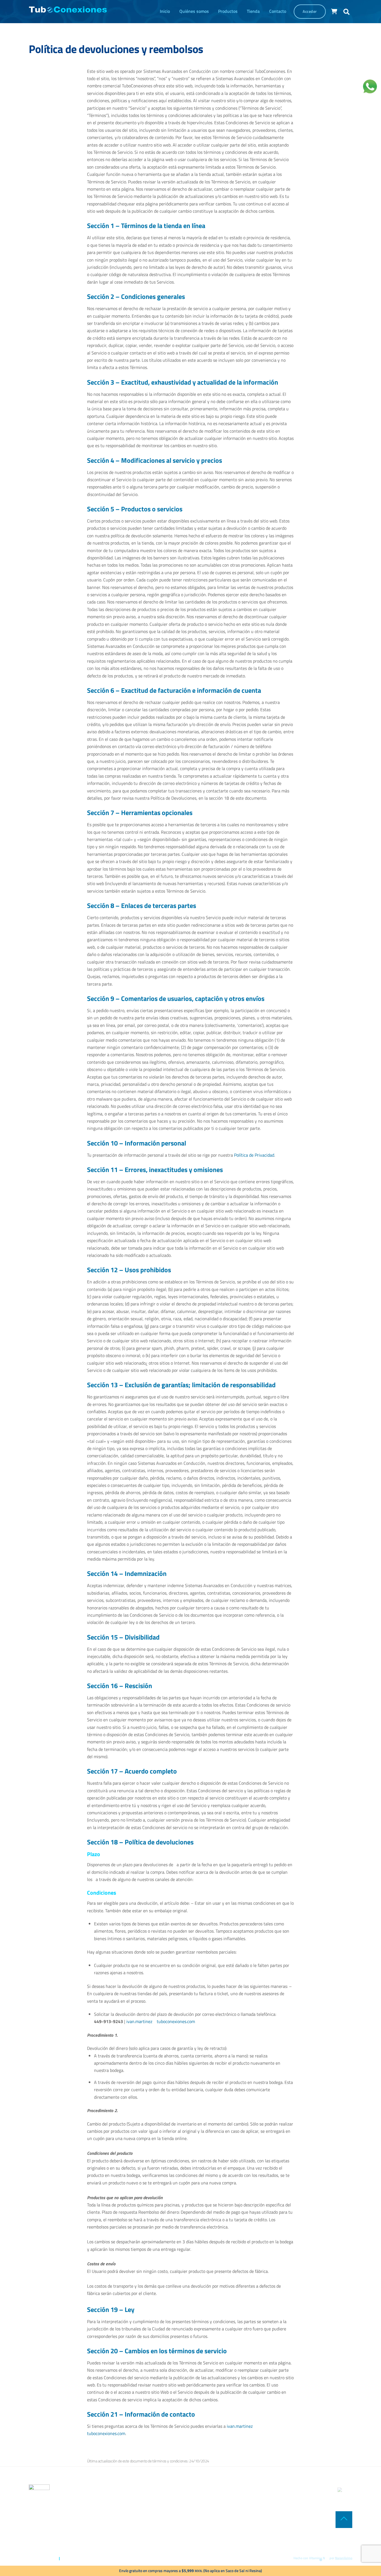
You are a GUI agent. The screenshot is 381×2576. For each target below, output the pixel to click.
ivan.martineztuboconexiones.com (161, 2021)
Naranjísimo (344, 2558)
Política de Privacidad (254, 1155)
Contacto (278, 11)
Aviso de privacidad (44, 2558)
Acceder (310, 11)
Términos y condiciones (78, 2558)
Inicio (165, 11)
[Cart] (334, 11)
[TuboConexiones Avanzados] (68, 10)
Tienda (253, 11)
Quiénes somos (194, 11)
